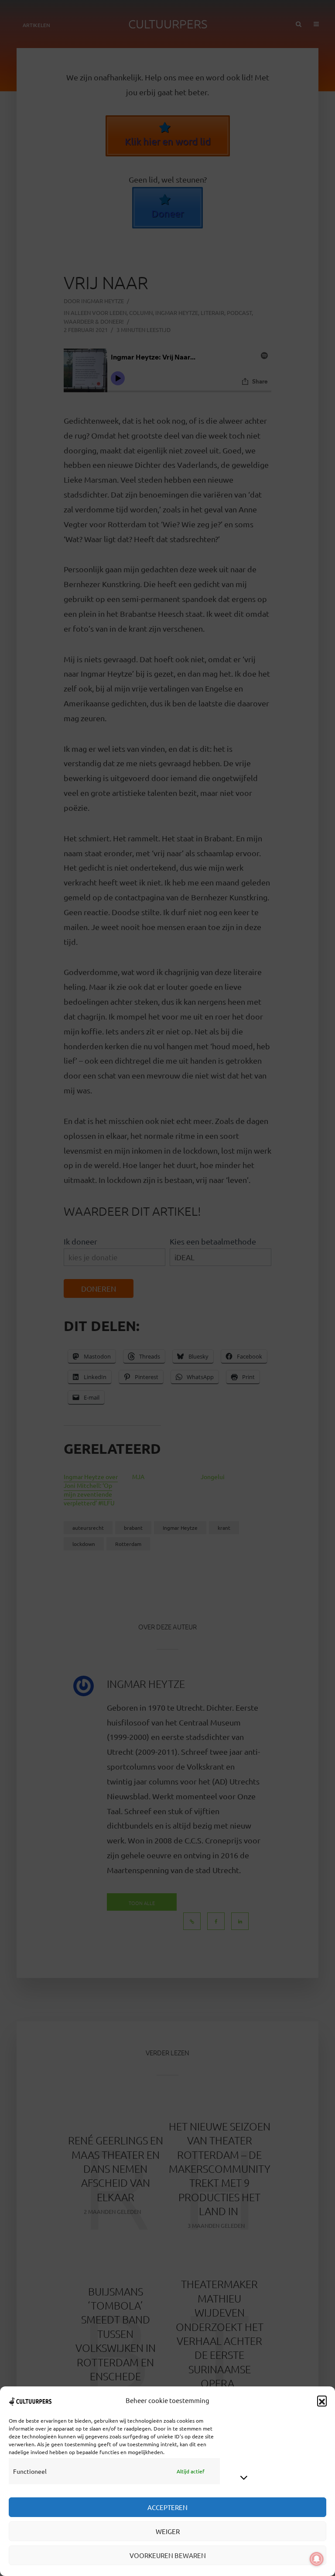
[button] (322, 2400)
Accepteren (167, 2507)
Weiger (168, 2531)
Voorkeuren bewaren (168, 2555)
